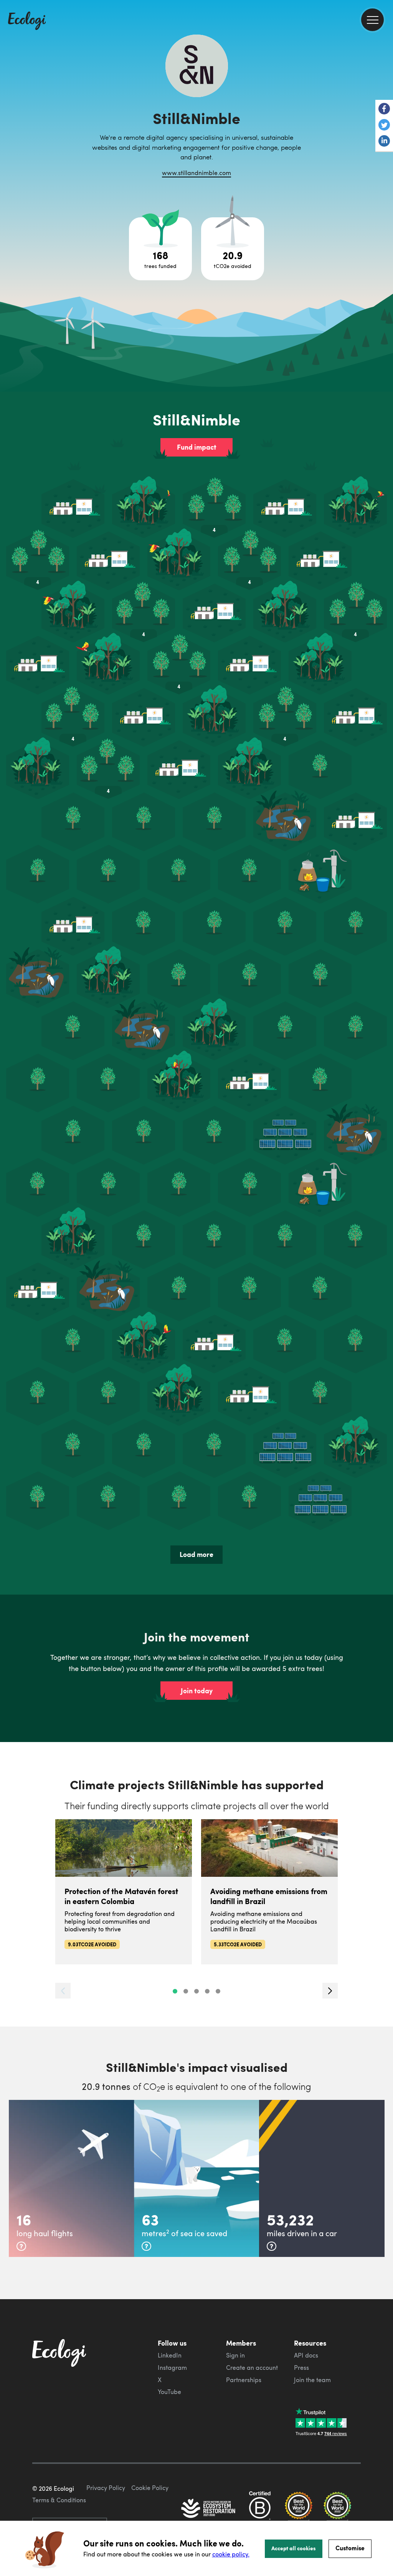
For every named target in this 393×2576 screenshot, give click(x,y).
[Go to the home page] (27, 22)
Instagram (172, 2368)
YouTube (169, 2392)
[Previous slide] (63, 1991)
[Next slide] (330, 1991)
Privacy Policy (106, 2488)
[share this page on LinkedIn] (384, 142)
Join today (197, 1691)
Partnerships (244, 2380)
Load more (196, 1554)
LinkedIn (170, 2355)
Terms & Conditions (59, 2500)
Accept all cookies (294, 2548)
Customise (350, 2548)
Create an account (252, 2368)
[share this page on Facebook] (384, 109)
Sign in (235, 2355)
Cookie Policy (150, 2488)
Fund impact (197, 447)
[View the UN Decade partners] (209, 2509)
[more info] (21, 2246)
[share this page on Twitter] (384, 126)
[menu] (372, 20)
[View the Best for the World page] (299, 2509)
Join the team (312, 2380)
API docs (306, 2355)
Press (301, 2368)
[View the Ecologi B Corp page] (260, 2509)
